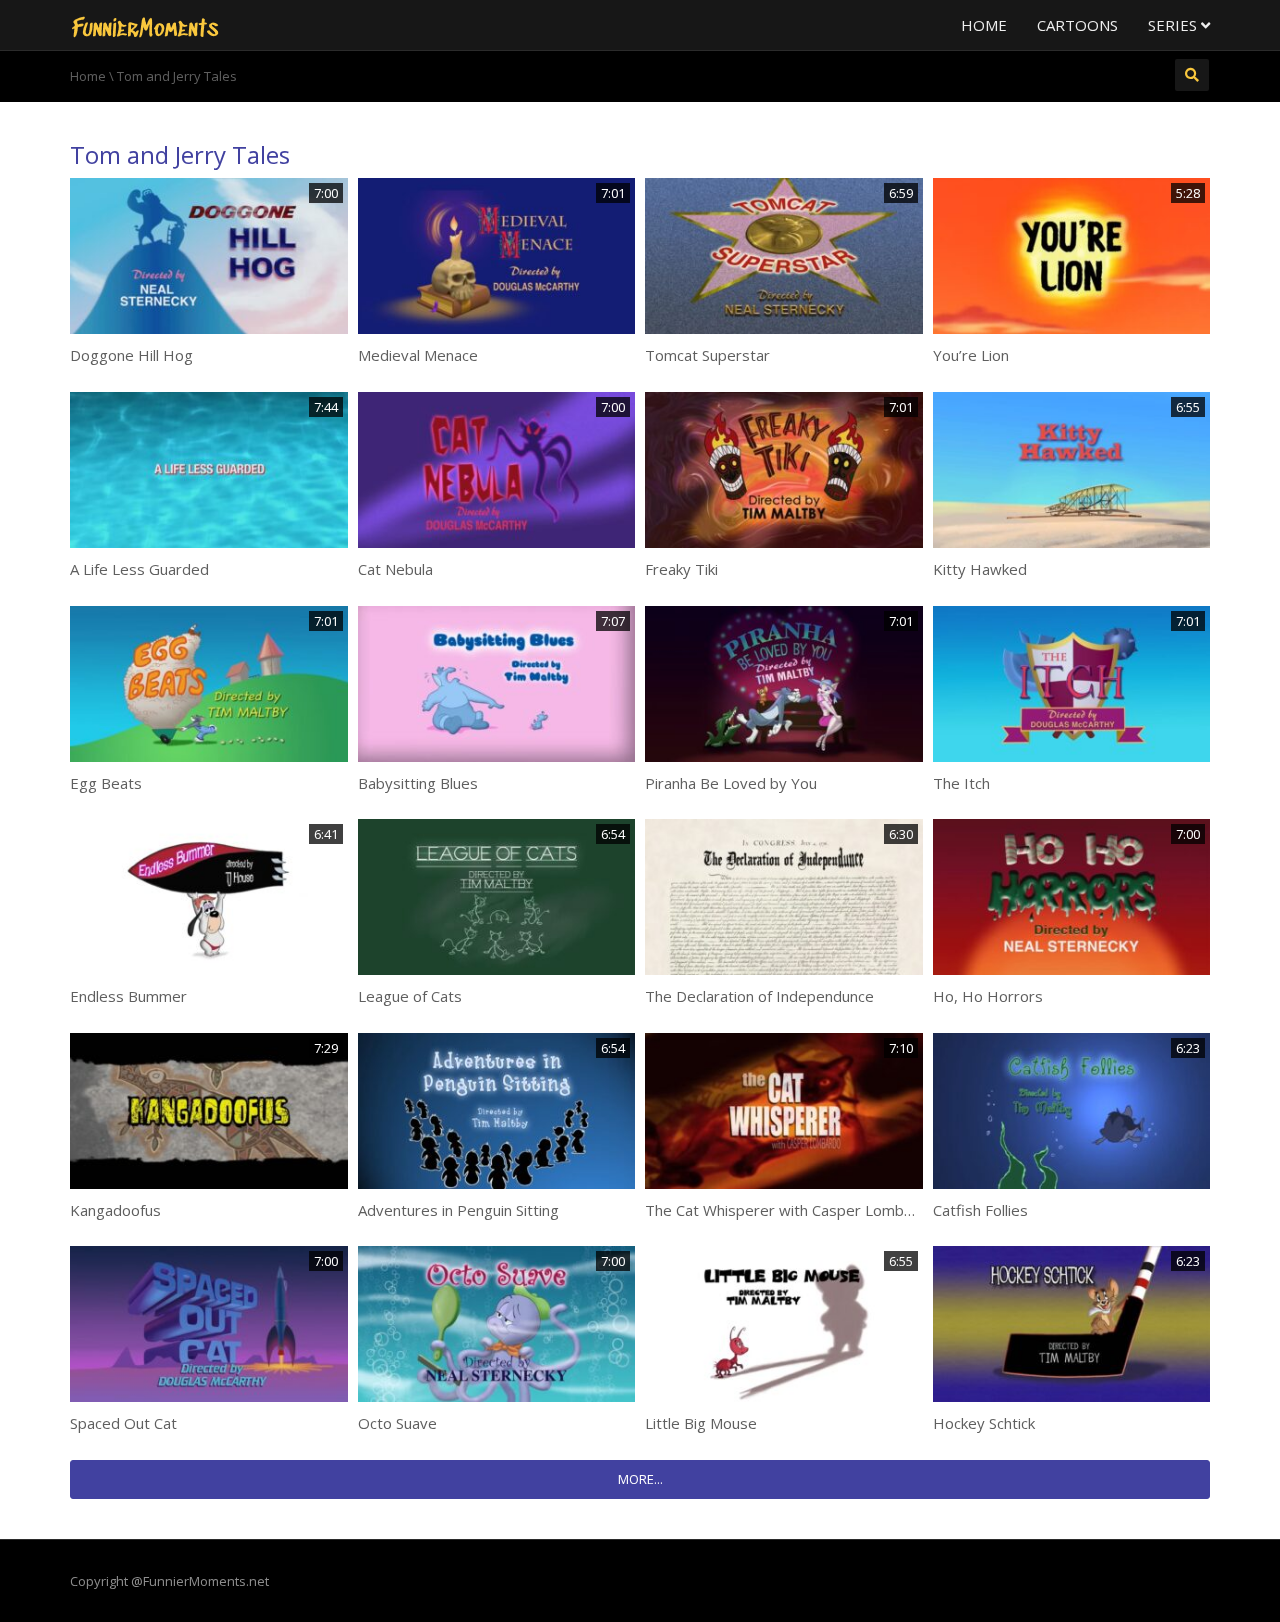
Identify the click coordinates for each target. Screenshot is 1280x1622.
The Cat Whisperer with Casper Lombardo (790, 1210)
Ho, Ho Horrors (988, 996)
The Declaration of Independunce (759, 996)
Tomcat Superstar (707, 355)
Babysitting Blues (418, 783)
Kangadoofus (115, 1210)
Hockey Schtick (984, 1423)
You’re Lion (971, 355)
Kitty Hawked (980, 569)
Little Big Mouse (701, 1423)
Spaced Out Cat (123, 1423)
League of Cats (410, 996)
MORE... (640, 1479)
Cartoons (1077, 25)
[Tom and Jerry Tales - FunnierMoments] (145, 25)
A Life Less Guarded (139, 569)
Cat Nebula (395, 569)
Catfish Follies (980, 1210)
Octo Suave (397, 1423)
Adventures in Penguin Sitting (458, 1210)
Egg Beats (106, 783)
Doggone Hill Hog (131, 355)
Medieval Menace (418, 355)
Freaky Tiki (681, 569)
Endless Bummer (128, 996)
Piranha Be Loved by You (731, 783)
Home (984, 25)
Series (1174, 25)
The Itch (961, 783)
